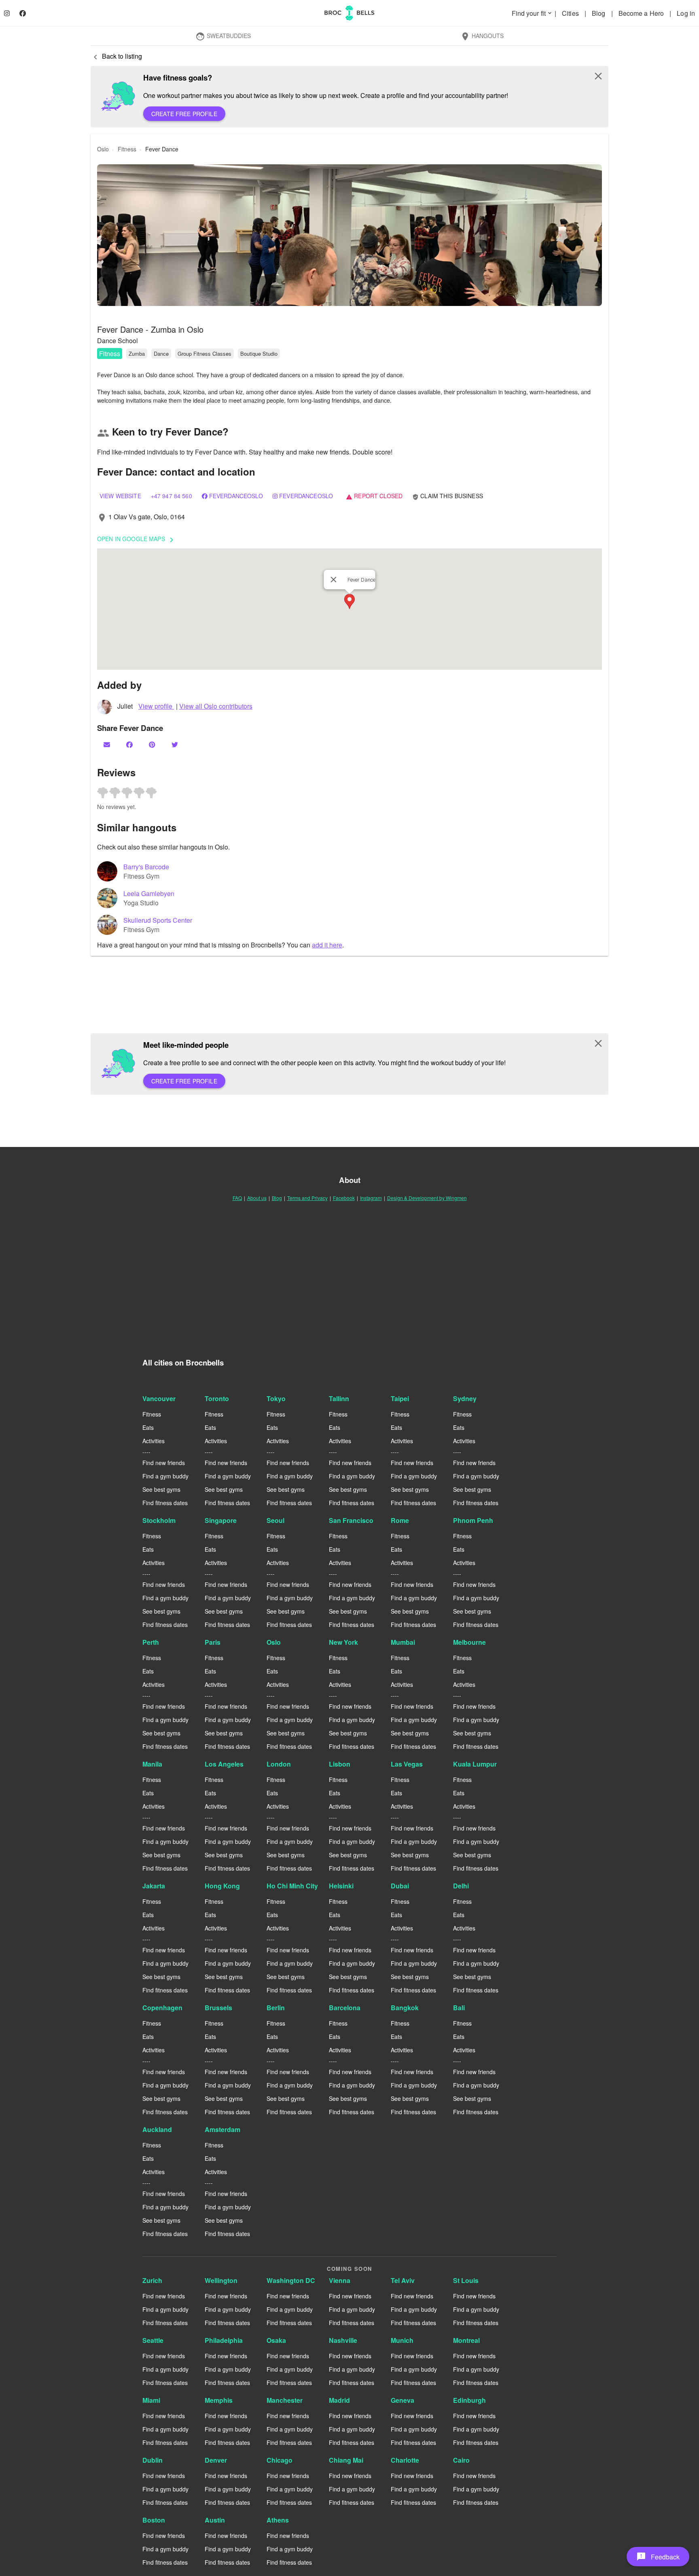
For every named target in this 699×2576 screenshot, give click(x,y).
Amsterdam (222, 2129)
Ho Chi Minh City (292, 1886)
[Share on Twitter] (176, 744)
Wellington (221, 2280)
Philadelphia (224, 2340)
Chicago (280, 2460)
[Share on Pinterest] (153, 744)
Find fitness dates (165, 1503)
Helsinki (341, 1886)
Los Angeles (224, 1764)
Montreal (466, 2340)
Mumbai (403, 1642)
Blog (599, 13)
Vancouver (159, 1398)
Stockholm (159, 1520)
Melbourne (469, 1642)
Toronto (217, 1398)
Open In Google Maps (137, 539)
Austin (215, 2520)
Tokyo (276, 1398)
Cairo (461, 2460)
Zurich (152, 2280)
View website (120, 496)
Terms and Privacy (307, 1198)
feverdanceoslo (236, 496)
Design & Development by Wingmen (427, 1198)
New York (343, 1642)
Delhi (461, 1886)
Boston (154, 2520)
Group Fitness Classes (204, 354)
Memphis (219, 2400)
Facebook (344, 1198)
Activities (154, 1441)
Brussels (218, 2008)
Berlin (276, 2008)
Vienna (340, 2280)
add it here (327, 945)
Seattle (153, 2340)
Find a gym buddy (165, 1476)
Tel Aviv (403, 2280)
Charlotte (405, 2460)
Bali (459, 2008)
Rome (400, 1520)
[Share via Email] (108, 744)
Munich (402, 2340)
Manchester (285, 2400)
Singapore (221, 1520)
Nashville (343, 2340)
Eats (148, 1427)
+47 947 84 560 (172, 496)
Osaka (276, 2340)
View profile (156, 706)
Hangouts (482, 36)
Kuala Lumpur (475, 1764)
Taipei (400, 1398)
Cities (571, 13)
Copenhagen (162, 2008)
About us (257, 1198)
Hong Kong (222, 1886)
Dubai (400, 1886)
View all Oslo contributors (216, 706)
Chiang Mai (346, 2460)
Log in (686, 13)
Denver (216, 2460)
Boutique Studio (259, 354)
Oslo (274, 1642)
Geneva (402, 2400)
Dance (161, 354)
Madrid (339, 2400)
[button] (349, 235)
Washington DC (291, 2280)
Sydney (465, 1398)
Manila (152, 1764)
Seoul (275, 1520)
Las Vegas (407, 1764)
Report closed (374, 496)
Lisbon (340, 1764)
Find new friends (164, 1463)
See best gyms (161, 1489)
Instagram (371, 1198)
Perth (151, 1642)
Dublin (153, 2460)
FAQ (237, 1198)
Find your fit (532, 13)
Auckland (157, 2129)
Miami (151, 2400)
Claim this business (448, 496)
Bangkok (405, 2008)
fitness (127, 149)
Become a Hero (642, 13)
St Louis (466, 2280)
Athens (278, 2520)
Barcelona (345, 2008)
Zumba (137, 354)
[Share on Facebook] (130, 744)
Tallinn (339, 1398)
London (279, 1764)
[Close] (334, 580)
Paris (213, 1642)
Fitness (110, 354)
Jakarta (154, 1886)
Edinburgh (469, 2400)
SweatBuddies (223, 36)
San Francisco (351, 1520)
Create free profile (184, 114)
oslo (103, 149)
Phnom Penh (473, 1520)
